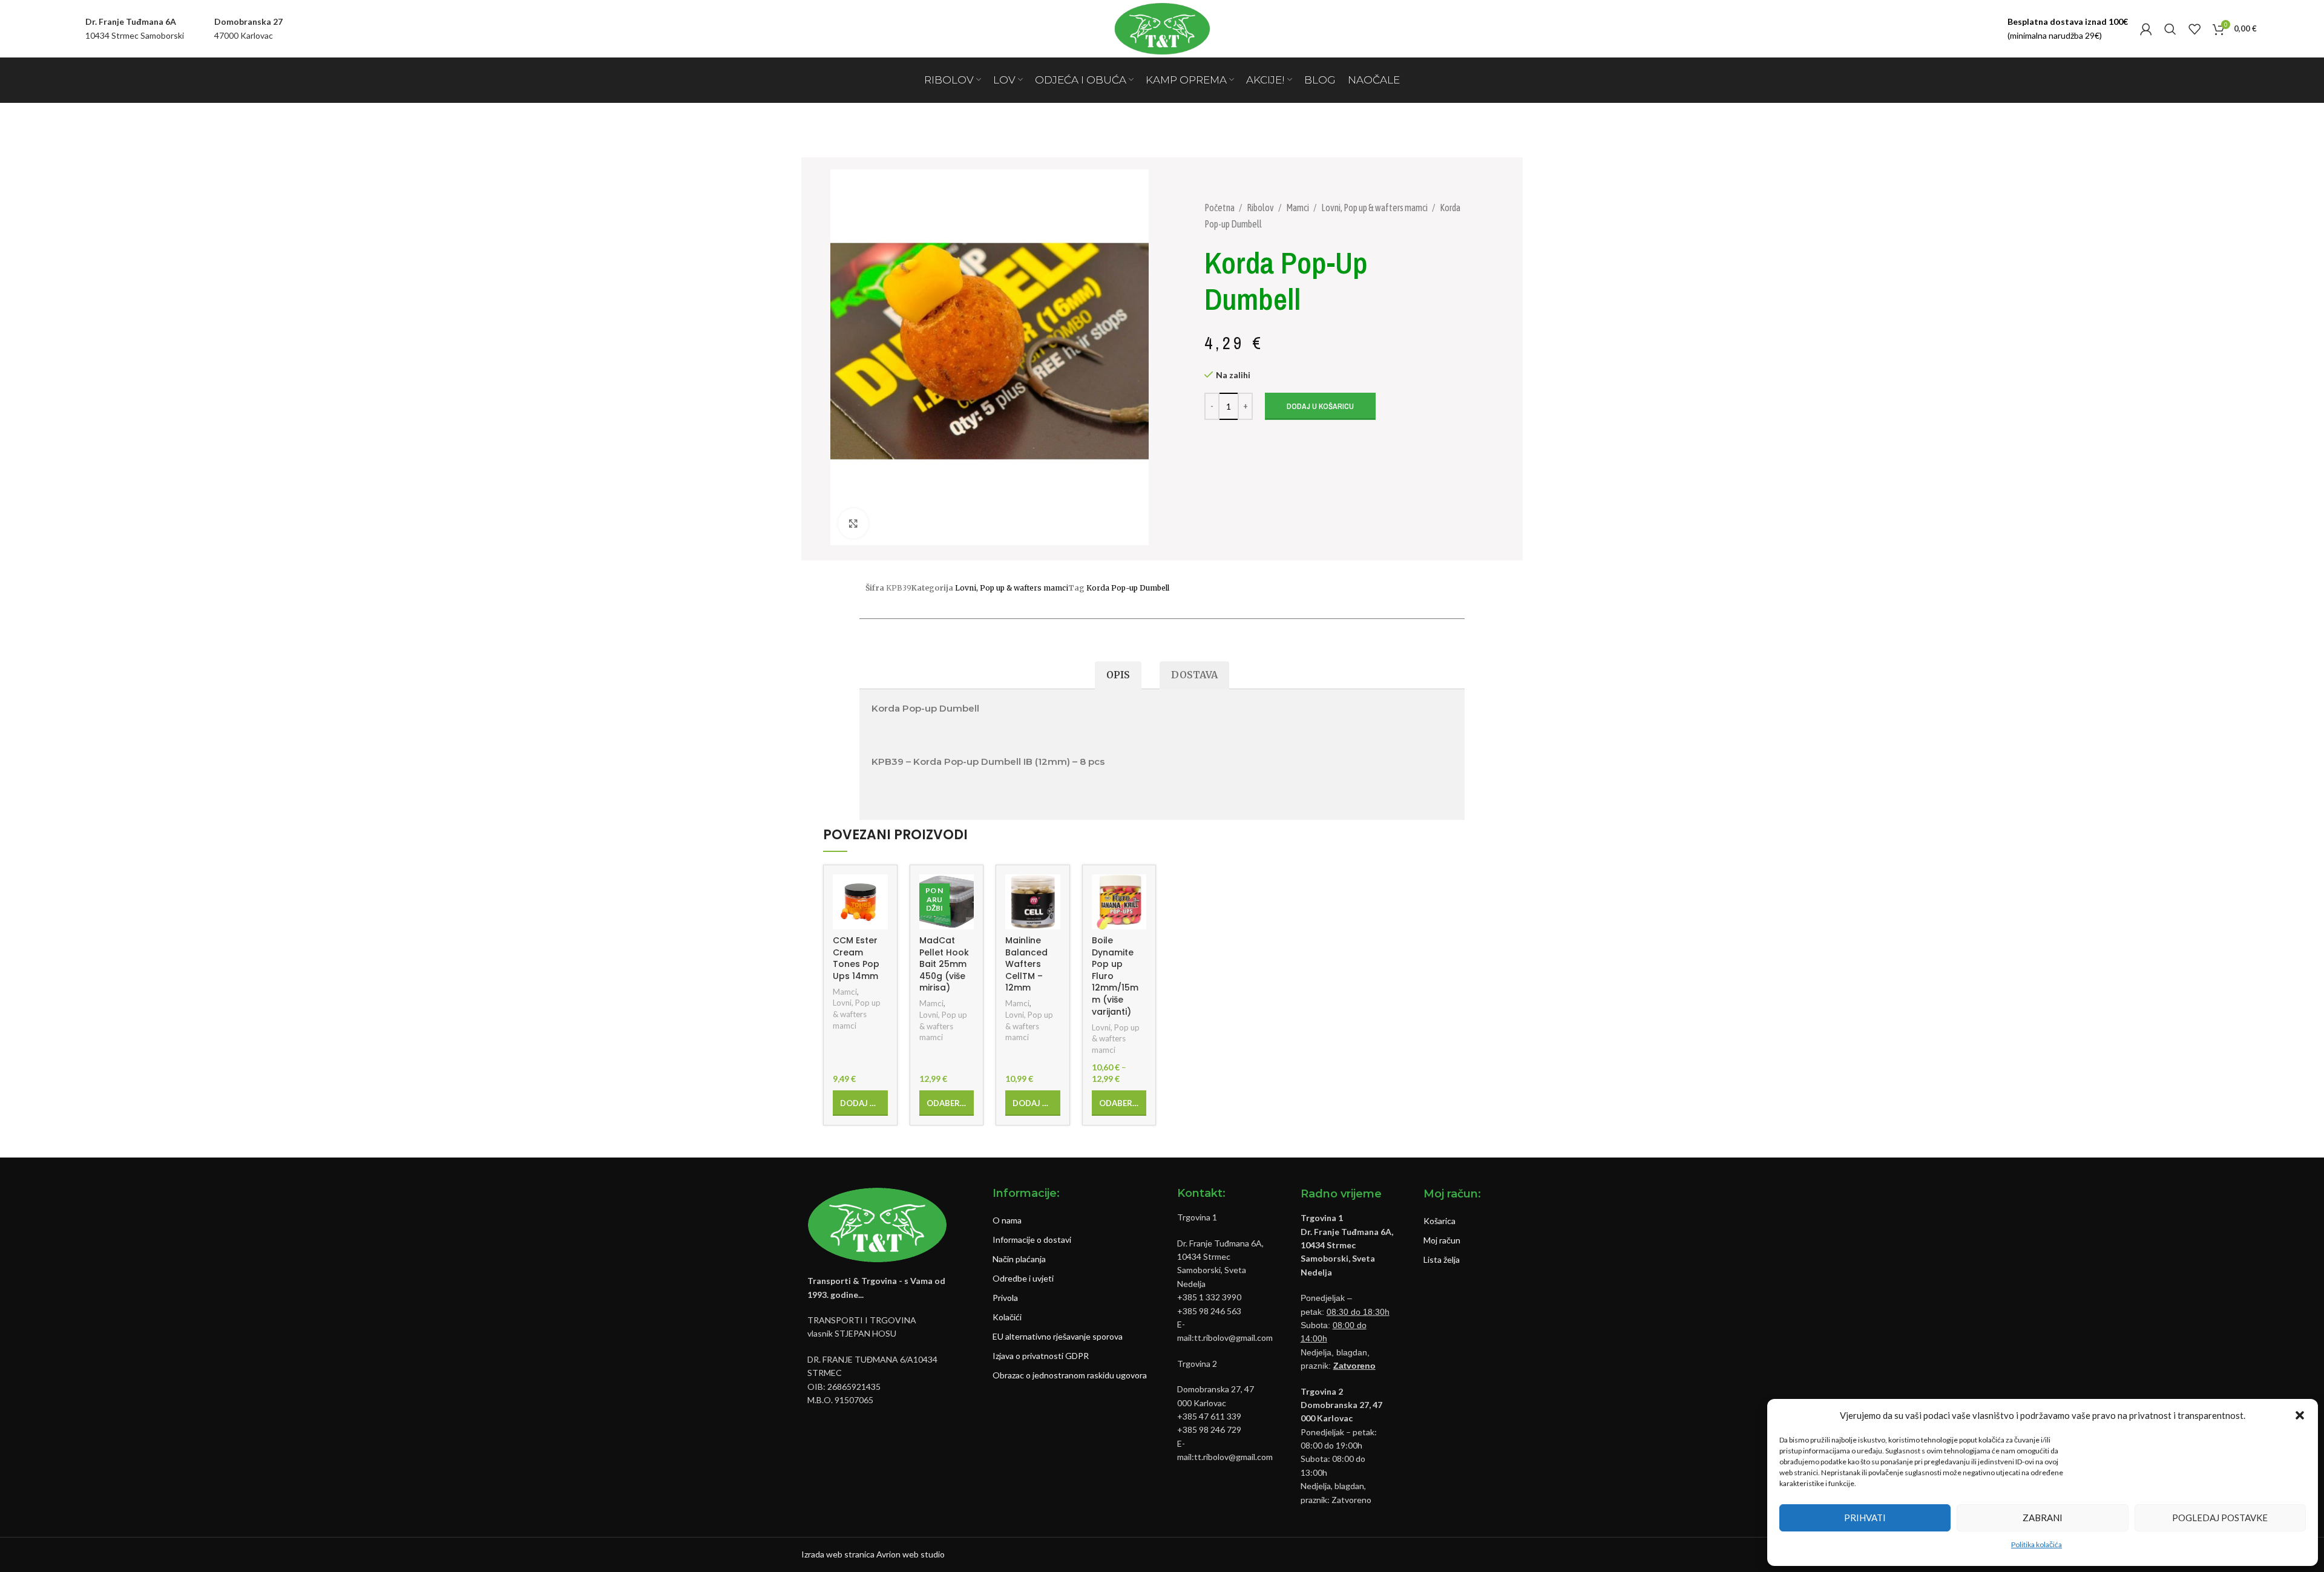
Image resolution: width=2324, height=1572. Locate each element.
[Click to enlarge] (853, 523)
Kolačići (1007, 1317)
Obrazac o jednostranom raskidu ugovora (1070, 1375)
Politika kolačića (2037, 1544)
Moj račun (1442, 1240)
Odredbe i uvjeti (1023, 1278)
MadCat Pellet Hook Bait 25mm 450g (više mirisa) (944, 964)
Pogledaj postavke (2220, 1518)
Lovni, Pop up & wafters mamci (1375, 208)
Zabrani (2043, 1518)
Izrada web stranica (838, 1554)
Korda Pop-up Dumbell (1128, 588)
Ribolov (1261, 208)
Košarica (1439, 1221)
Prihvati (1865, 1518)
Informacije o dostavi (1032, 1240)
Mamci (1298, 208)
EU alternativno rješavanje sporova (1058, 1336)
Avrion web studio (911, 1554)
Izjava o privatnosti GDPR (1041, 1356)
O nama (1007, 1220)
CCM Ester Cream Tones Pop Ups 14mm (856, 958)
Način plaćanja (1019, 1259)
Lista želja (1442, 1259)
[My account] (2146, 29)
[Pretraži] (2170, 29)
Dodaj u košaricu (1320, 406)
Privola (1005, 1298)
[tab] (1118, 676)
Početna (1220, 208)
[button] (2300, 1415)
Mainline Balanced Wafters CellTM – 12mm (1026, 964)
